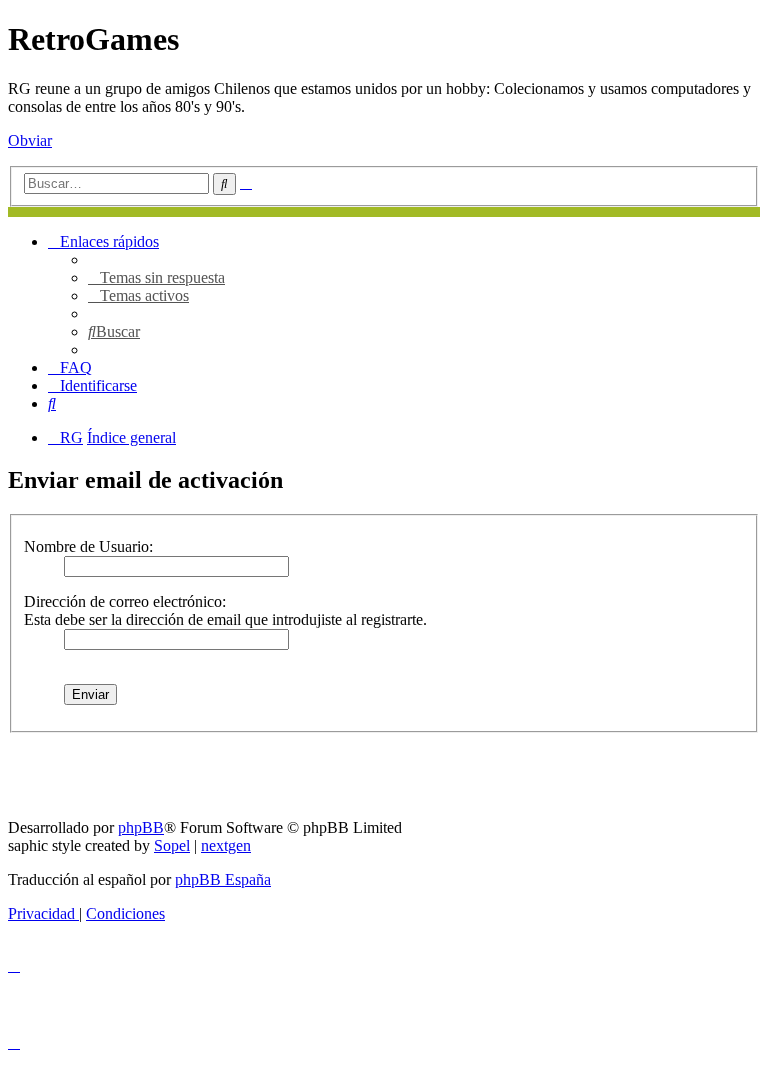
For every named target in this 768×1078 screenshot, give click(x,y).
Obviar (30, 140)
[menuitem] (156, 277)
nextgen (226, 845)
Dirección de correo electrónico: (125, 601)
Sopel (172, 845)
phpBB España (223, 879)
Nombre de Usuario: (88, 546)
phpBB (141, 827)
